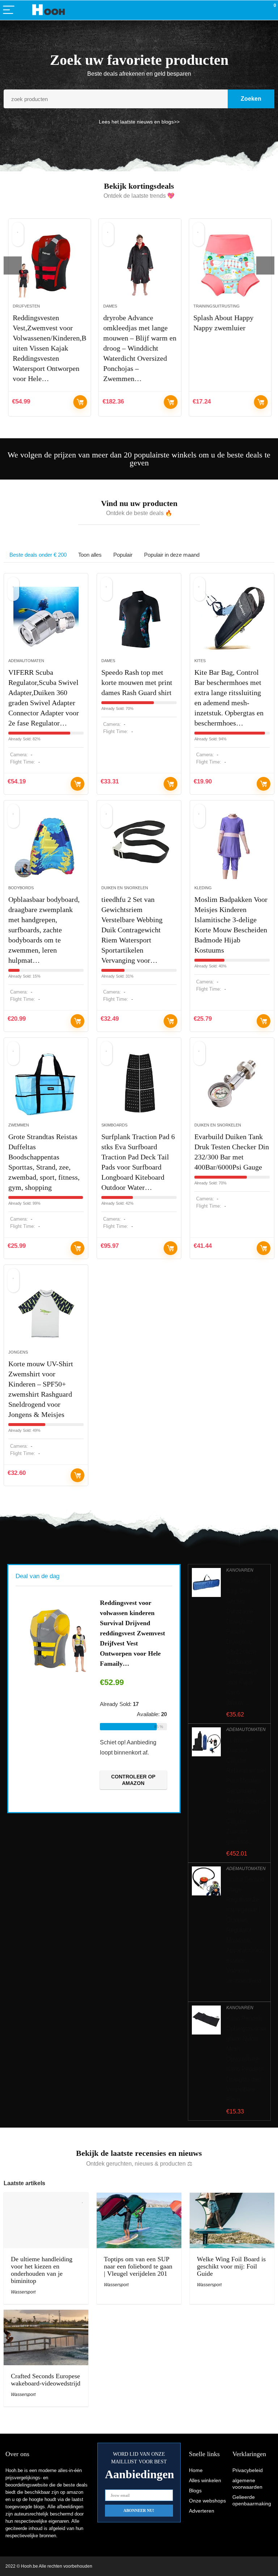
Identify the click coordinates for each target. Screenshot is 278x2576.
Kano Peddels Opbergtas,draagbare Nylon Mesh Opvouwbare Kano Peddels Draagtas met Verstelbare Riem (246, 2059)
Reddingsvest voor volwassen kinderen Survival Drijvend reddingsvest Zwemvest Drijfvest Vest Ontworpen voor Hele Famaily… (132, 1633)
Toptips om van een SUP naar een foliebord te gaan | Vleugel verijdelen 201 (138, 2266)
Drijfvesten (26, 306)
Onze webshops (207, 2501)
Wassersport (23, 2292)
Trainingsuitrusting (216, 306)
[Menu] (9, 10)
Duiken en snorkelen (125, 888)
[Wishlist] (255, 10)
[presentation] (13, 265)
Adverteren (202, 2511)
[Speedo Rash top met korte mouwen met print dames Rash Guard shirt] (139, 619)
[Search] (240, 10)
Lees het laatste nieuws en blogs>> (139, 122)
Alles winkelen (205, 2480)
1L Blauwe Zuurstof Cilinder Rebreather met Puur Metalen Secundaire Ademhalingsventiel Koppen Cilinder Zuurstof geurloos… (246, 1791)
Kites (200, 661)
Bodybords (21, 888)
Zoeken (251, 99)
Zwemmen (19, 1125)
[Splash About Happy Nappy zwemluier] (230, 265)
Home (196, 2470)
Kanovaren (240, 1570)
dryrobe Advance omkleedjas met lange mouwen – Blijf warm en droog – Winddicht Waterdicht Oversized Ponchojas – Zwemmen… (139, 348)
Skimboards (114, 1125)
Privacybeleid (248, 2470)
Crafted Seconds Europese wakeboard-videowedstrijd (46, 2380)
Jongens (18, 1352)
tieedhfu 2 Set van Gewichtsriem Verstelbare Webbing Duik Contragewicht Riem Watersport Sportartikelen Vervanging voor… (132, 930)
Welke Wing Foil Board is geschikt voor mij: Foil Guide (231, 2266)
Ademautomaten (26, 661)
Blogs (195, 2491)
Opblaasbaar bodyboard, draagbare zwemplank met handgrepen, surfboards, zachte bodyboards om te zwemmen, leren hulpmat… (44, 930)
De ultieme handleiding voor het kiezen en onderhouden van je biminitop (42, 2270)
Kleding (203, 888)
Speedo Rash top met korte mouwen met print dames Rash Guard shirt (137, 682)
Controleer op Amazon (80, 402)
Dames (109, 306)
